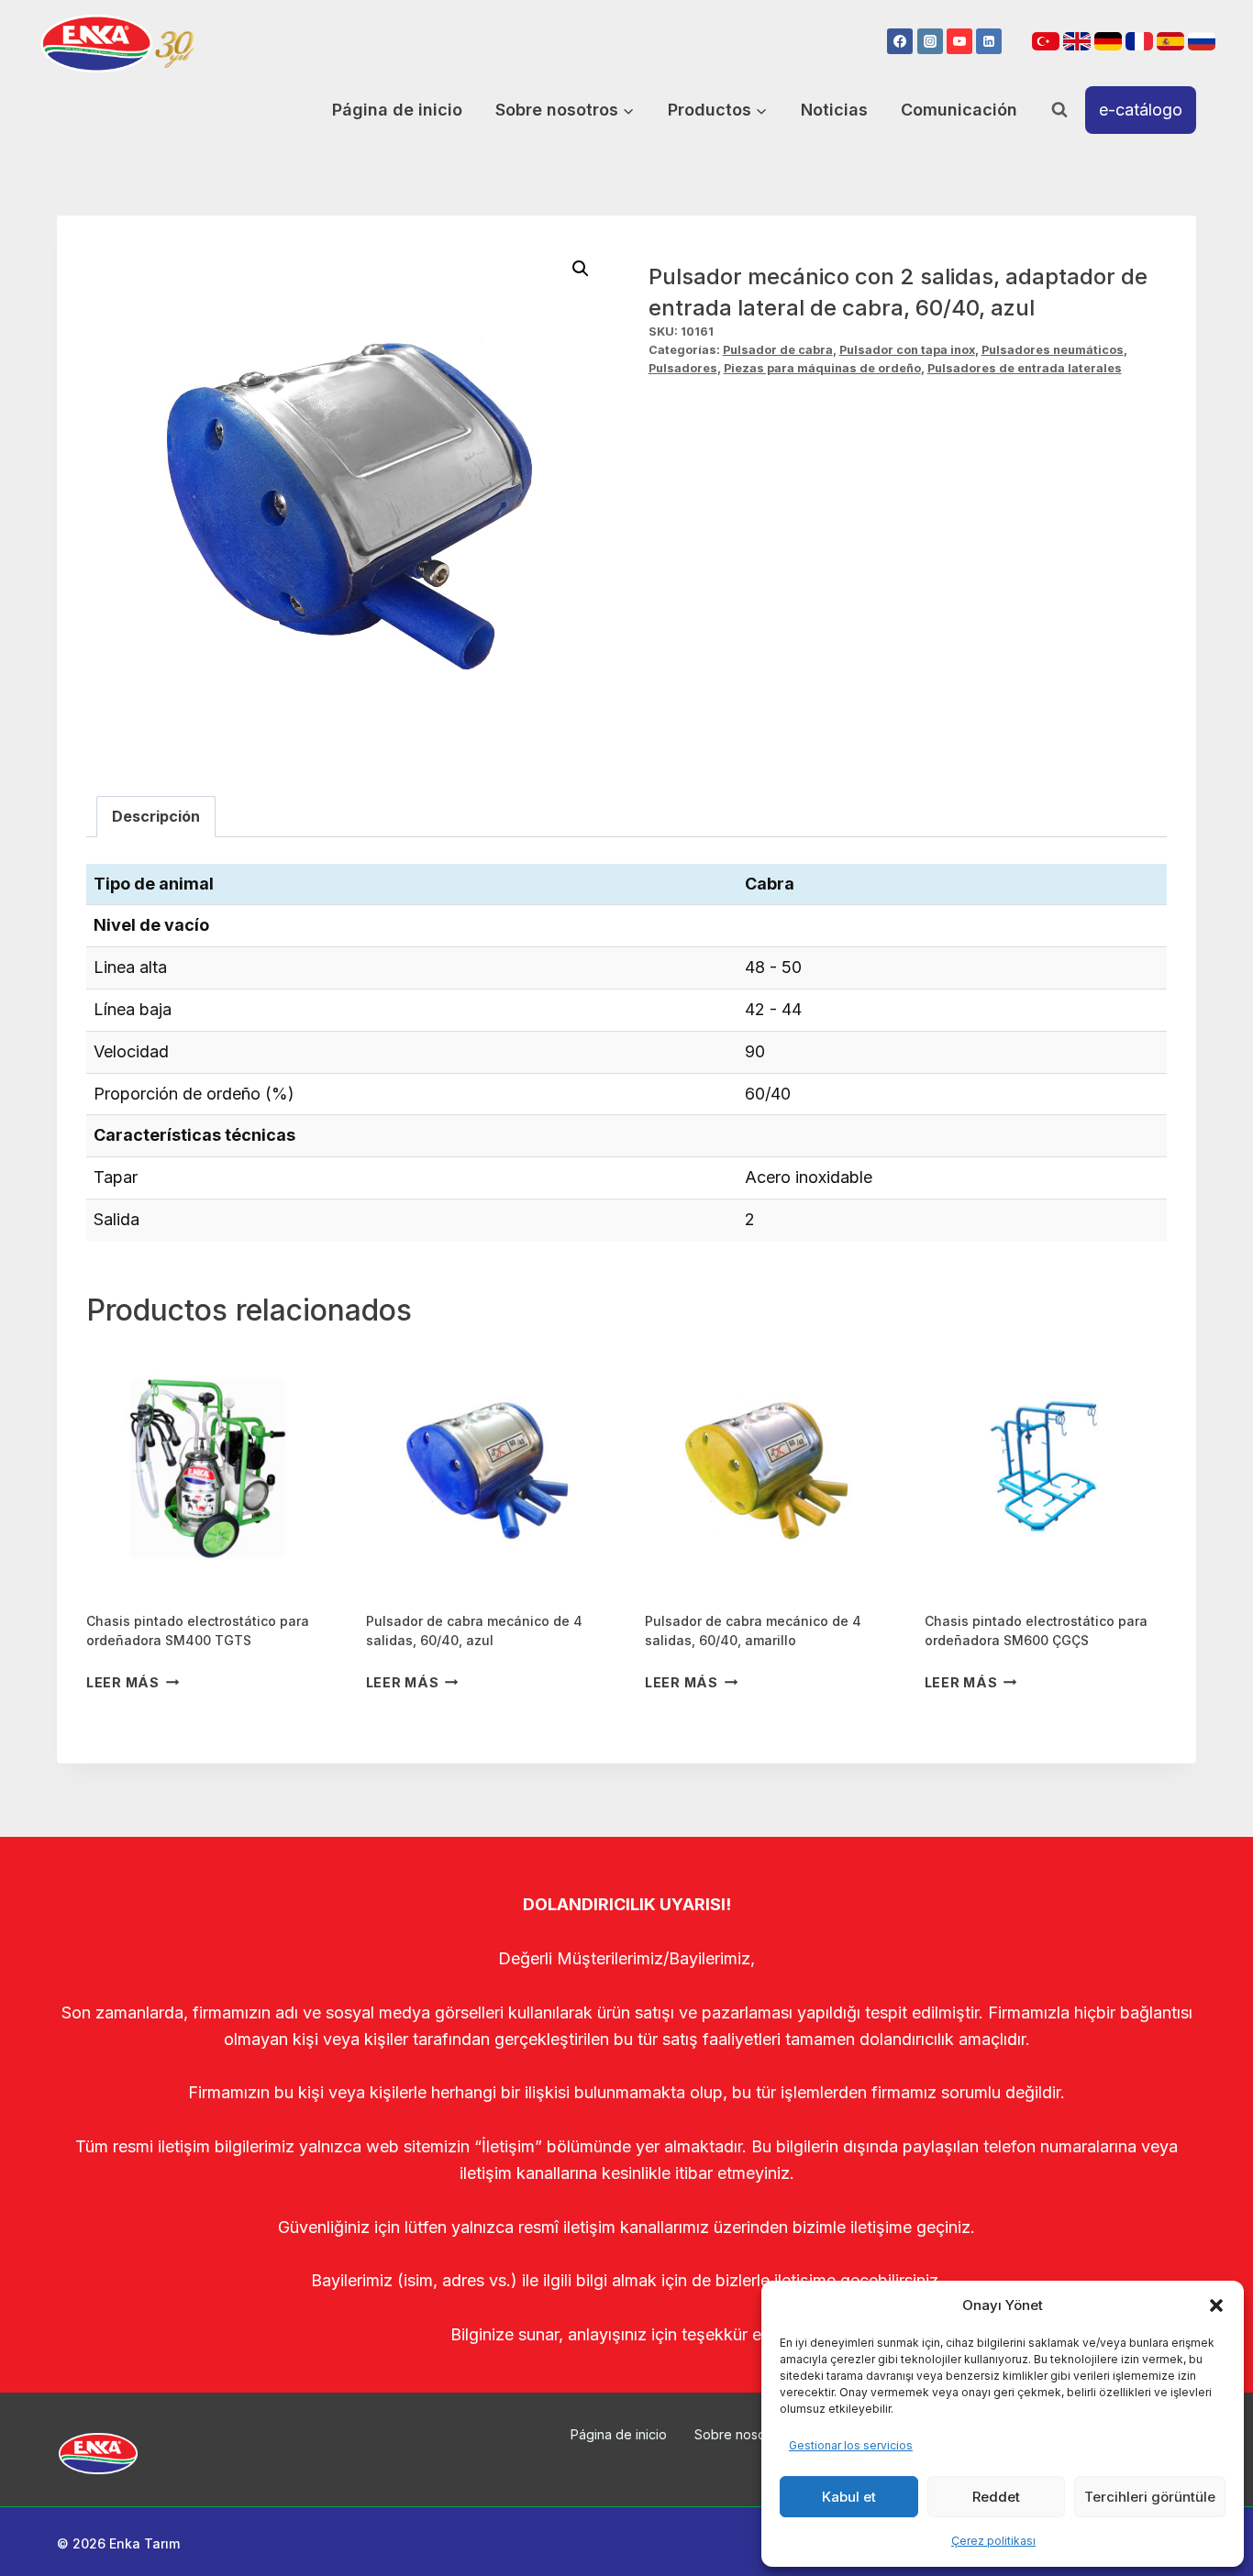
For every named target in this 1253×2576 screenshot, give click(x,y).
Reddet (996, 2497)
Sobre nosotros (742, 2434)
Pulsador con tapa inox (907, 350)
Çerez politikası (993, 2541)
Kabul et (849, 2497)
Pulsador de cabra (778, 350)
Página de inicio (397, 110)
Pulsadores (683, 368)
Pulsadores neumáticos (1053, 350)
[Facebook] (900, 41)
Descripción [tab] (156, 816)
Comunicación (959, 110)
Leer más (123, 1682)
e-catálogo (1141, 110)
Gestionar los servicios (851, 2445)
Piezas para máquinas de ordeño (822, 368)
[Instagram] (930, 41)
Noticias (834, 110)
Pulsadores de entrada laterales (1025, 368)
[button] (1216, 2305)
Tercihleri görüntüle (1150, 2497)
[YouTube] (959, 41)
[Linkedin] (989, 41)
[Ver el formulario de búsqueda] (1059, 110)
